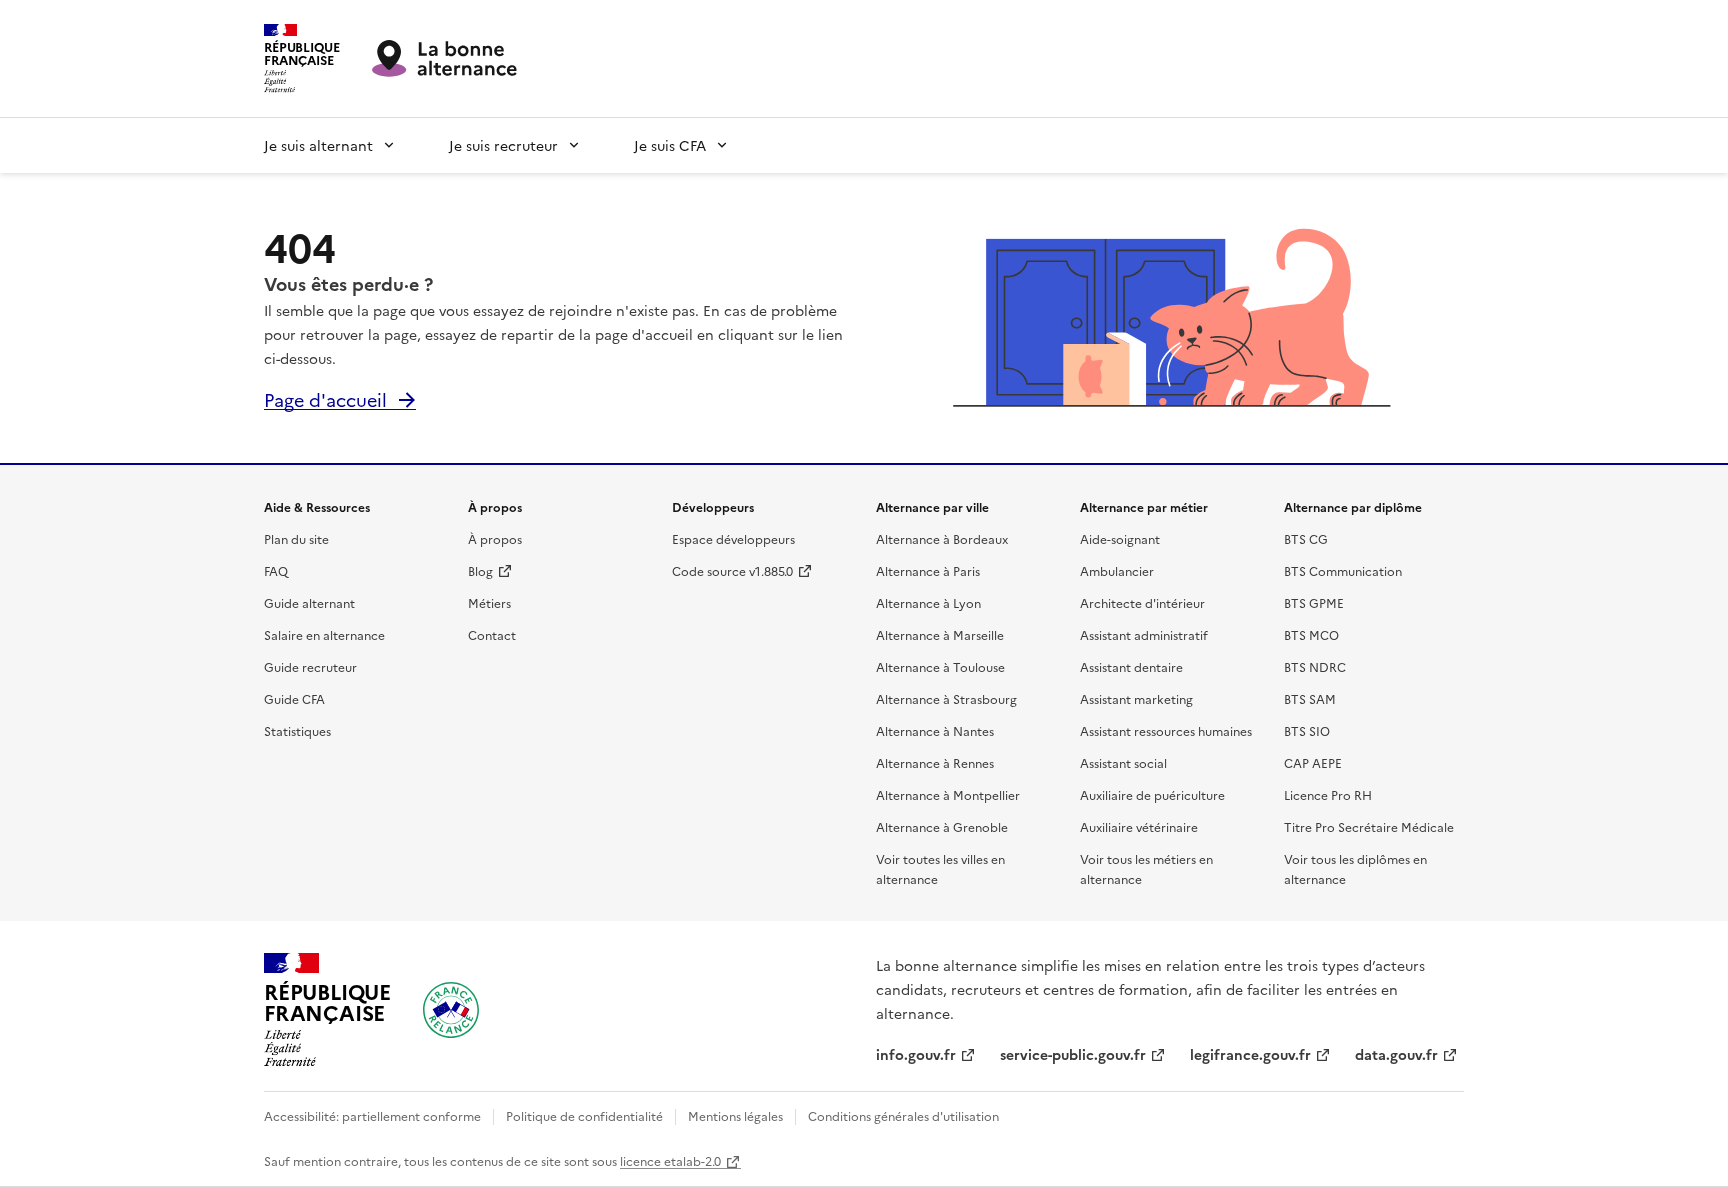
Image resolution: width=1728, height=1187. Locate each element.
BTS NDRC (1315, 666)
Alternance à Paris (928, 570)
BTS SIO (1307, 730)
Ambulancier (1117, 570)
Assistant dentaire (1131, 666)
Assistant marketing (1136, 698)
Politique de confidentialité (584, 1115)
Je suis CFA (670, 145)
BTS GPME (1314, 602)
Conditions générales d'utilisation (903, 1115)
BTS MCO (1311, 634)
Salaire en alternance (324, 634)
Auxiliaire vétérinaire (1139, 826)
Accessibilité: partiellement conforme (372, 1115)
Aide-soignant (1120, 538)
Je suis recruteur (503, 145)
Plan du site (296, 538)
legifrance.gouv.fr (1250, 1054)
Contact (492, 634)
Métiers (489, 602)
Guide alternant (309, 602)
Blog (480, 570)
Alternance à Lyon (928, 602)
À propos (495, 538)
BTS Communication (1343, 570)
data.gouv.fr (1396, 1054)
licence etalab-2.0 (670, 1160)
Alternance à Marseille (940, 634)
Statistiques (297, 730)
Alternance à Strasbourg (946, 698)
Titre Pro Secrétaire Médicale (1369, 826)
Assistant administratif (1144, 634)
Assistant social (1123, 762)
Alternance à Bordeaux (942, 538)
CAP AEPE (1313, 762)
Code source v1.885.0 (732, 570)
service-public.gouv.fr (1073, 1054)
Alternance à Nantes (935, 730)
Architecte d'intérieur (1142, 602)
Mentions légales (735, 1115)
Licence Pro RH (1328, 794)
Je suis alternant (318, 145)
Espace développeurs (733, 538)
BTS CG (1306, 538)
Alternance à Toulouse (940, 666)
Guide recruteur (310, 666)
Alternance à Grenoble (942, 826)
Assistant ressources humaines (1166, 730)
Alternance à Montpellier (948, 794)
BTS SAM (1310, 698)
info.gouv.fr (916, 1054)
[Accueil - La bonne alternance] (451, 1010)
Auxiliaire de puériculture (1152, 794)
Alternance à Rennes (935, 762)
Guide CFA (294, 698)
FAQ (276, 570)
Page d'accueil (325, 399)
